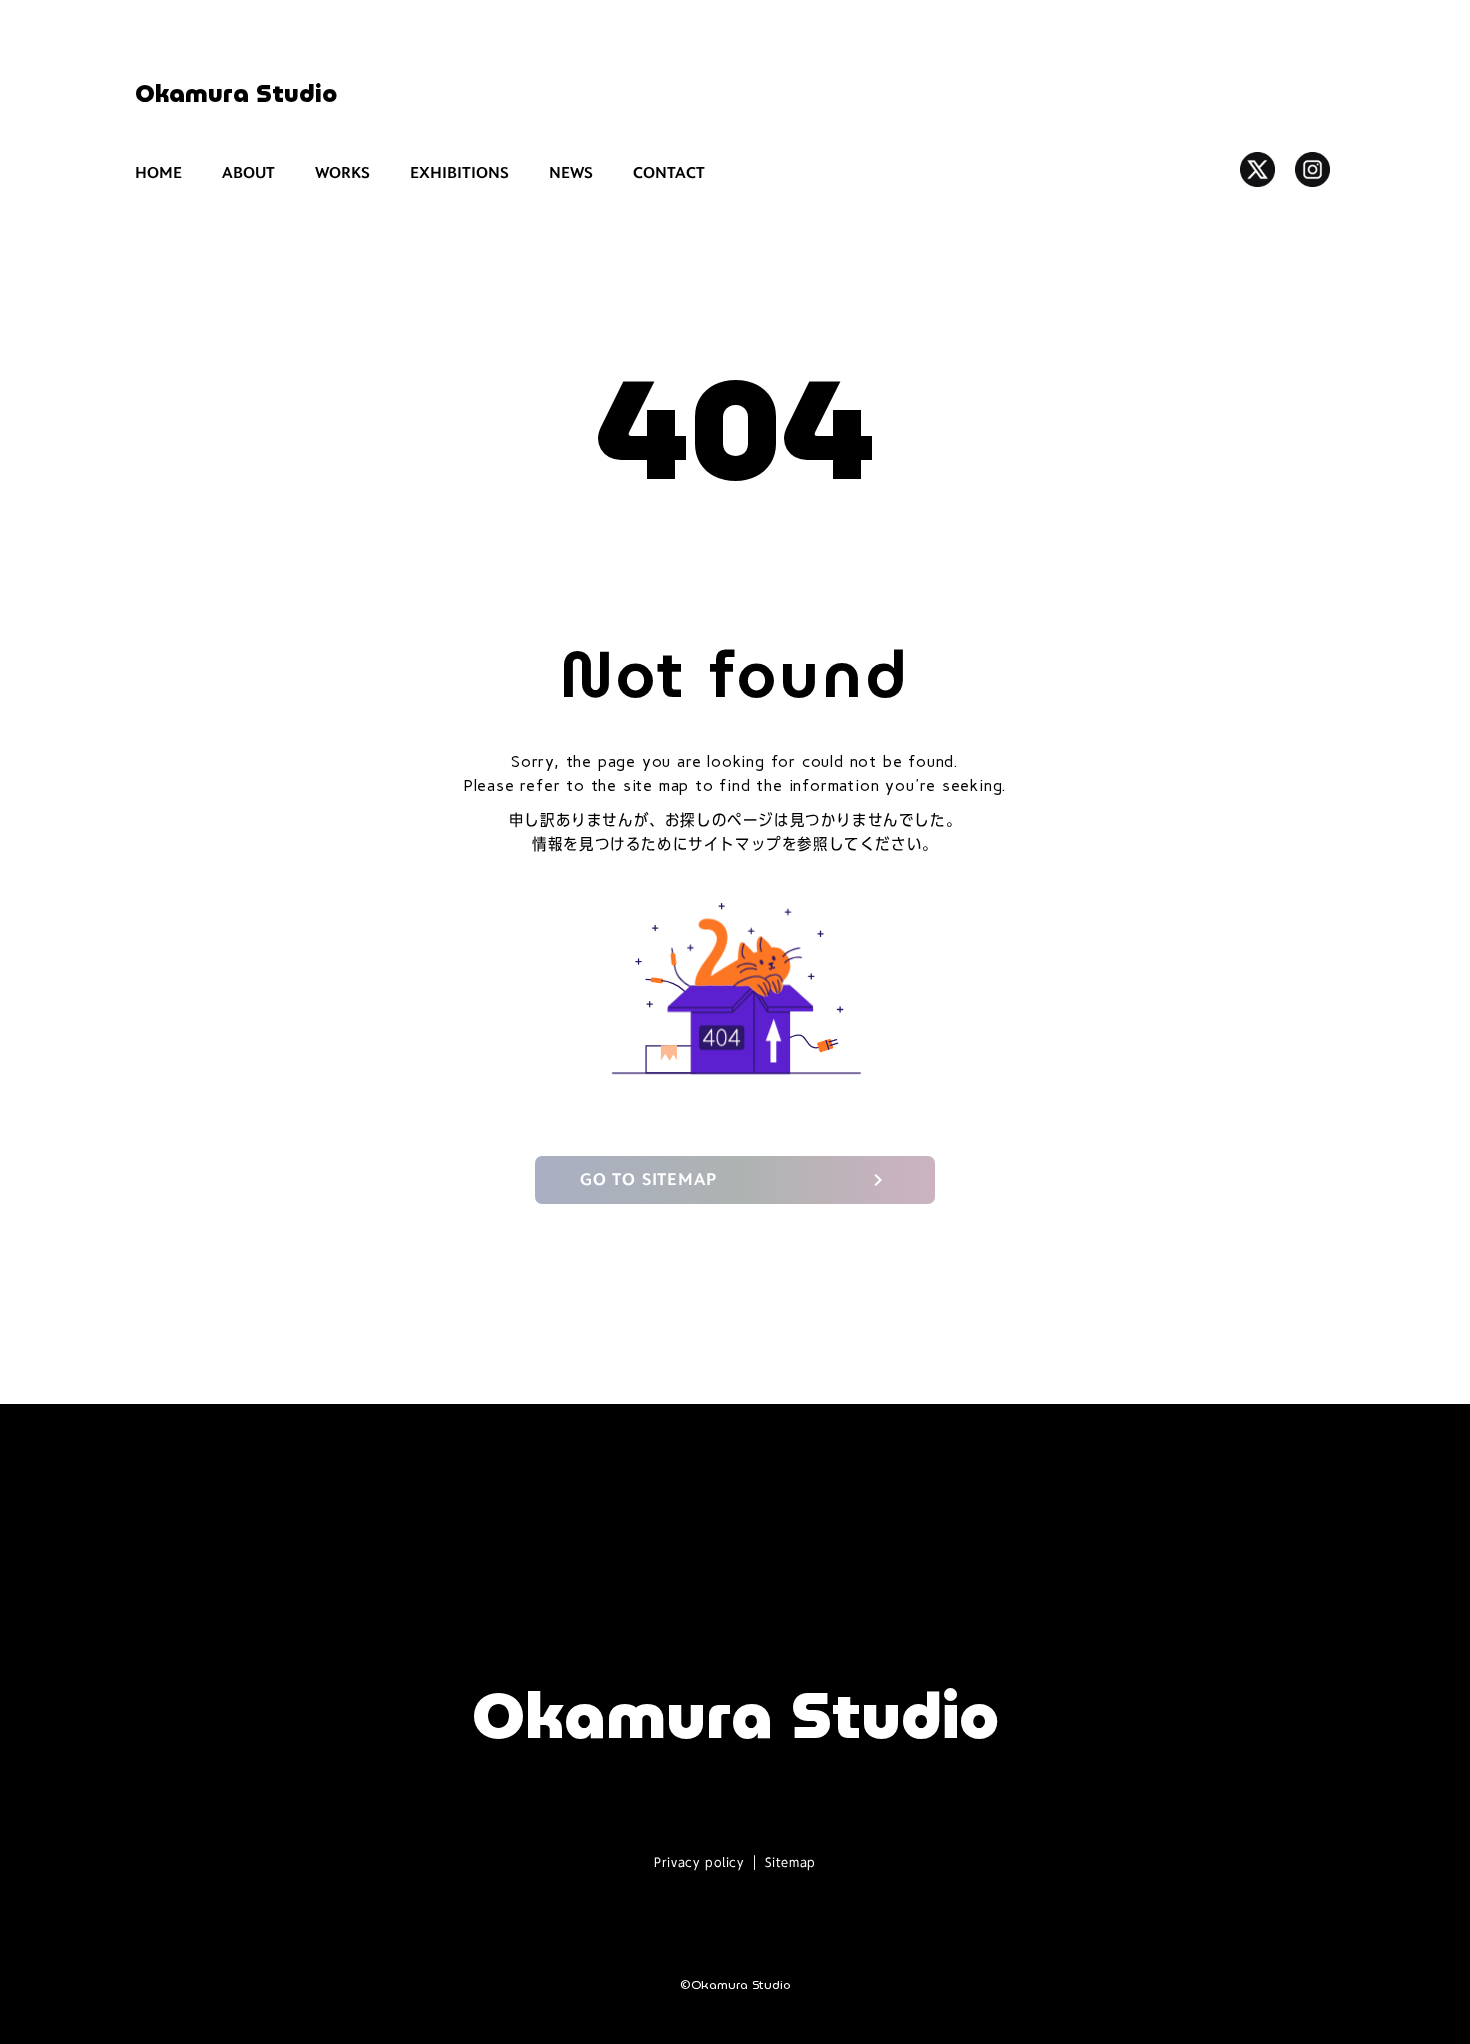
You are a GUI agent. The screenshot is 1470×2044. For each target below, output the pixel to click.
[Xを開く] (1257, 169)
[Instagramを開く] (1312, 169)
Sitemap (790, 1862)
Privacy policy (698, 1862)
